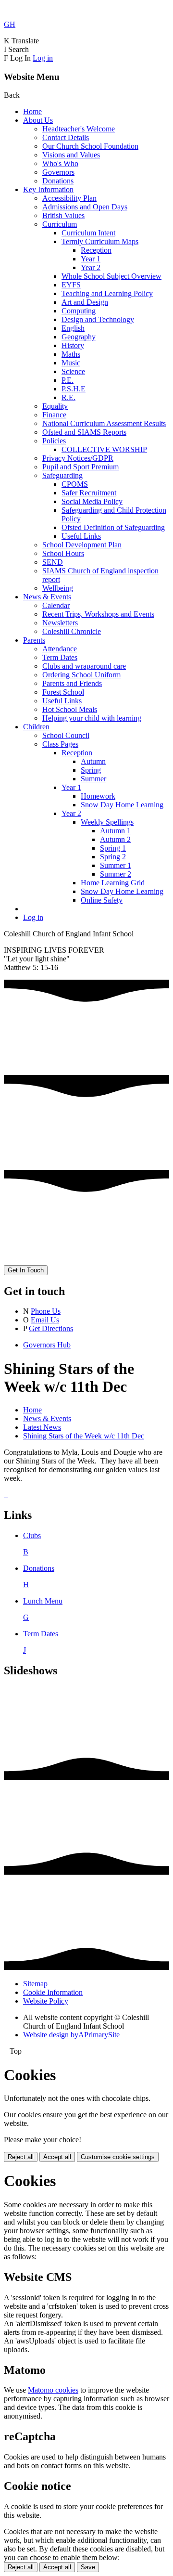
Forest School (63, 692)
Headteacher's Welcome (79, 129)
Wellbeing (58, 588)
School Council (66, 735)
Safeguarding (62, 475)
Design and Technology (98, 319)
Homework (98, 796)
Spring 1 (113, 848)
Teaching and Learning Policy (107, 293)
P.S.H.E (74, 389)
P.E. (68, 380)
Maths (71, 354)
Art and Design (85, 302)
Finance (54, 415)
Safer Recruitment (89, 493)
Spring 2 (113, 857)
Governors (58, 172)
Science (73, 371)
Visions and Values (71, 155)
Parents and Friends (72, 683)
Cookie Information (53, 1992)
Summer (93, 779)
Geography (79, 337)
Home (32, 111)
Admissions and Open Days (85, 207)
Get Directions (51, 1328)
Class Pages (60, 744)
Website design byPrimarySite (71, 2035)
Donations (58, 181)
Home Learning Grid (113, 883)
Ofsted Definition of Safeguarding (113, 527)
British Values (63, 215)
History (73, 345)
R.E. (68, 397)
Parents (34, 640)
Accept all (57, 2157)
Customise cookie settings (118, 2157)
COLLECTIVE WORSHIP (104, 449)
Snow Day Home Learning (122, 805)
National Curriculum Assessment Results (104, 423)
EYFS (71, 285)
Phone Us (46, 1311)
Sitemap (35, 1984)
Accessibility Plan (69, 198)
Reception (96, 250)
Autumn (93, 761)
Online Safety (102, 900)
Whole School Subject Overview (111, 276)
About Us (38, 120)
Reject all (21, 2157)
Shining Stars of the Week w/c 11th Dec (84, 1436)
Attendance (60, 649)
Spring (91, 770)
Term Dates (60, 657)
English (73, 328)
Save (88, 2567)
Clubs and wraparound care (84, 666)
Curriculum (60, 224)
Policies (54, 441)
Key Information (48, 189)
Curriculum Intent (88, 233)
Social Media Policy (92, 501)
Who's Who (60, 163)
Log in (43, 58)
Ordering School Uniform (81, 675)
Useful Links (81, 536)
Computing (79, 311)
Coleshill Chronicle (72, 631)
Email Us (45, 1320)
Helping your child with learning (92, 718)
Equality (55, 406)
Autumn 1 (115, 831)
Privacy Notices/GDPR (78, 458)
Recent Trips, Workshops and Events (98, 614)
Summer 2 (116, 874)
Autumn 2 (115, 839)
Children (36, 727)
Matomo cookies (53, 2390)
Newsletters (60, 623)
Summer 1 (116, 865)
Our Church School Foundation (90, 146)
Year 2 (91, 267)
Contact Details (66, 137)
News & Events (47, 597)
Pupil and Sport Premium (80, 467)
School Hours (63, 553)
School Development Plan (82, 545)
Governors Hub (47, 1345)
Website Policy (46, 2001)
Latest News (42, 1427)
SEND (53, 562)
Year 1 (91, 259)
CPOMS (75, 484)
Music (71, 363)
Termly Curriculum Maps (100, 241)
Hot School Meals (70, 709)
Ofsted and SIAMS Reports (84, 432)
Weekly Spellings (107, 822)
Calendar (56, 605)
